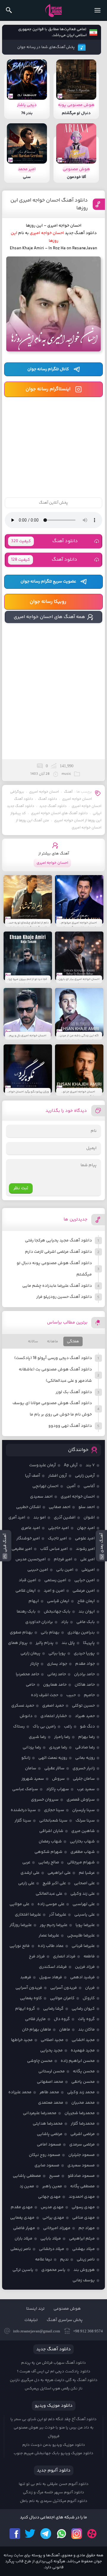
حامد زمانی (57, 1674)
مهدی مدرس (52, 2207)
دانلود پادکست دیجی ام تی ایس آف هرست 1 (54, 2371)
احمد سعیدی (41, 1497)
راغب (68, 1727)
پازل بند (68, 1643)
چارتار (34, 1664)
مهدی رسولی (83, 2207)
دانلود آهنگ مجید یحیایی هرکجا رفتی (58, 1241)
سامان (31, 1768)
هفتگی (73, 1341)
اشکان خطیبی (28, 1507)
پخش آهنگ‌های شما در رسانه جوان (46, 47)
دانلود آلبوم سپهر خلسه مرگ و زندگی (53, 2492)
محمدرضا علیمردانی (40, 2113)
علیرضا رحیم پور (54, 1925)
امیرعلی (88, 1570)
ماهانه (52, 1341)
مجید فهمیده (83, 2051)
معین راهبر (52, 2186)
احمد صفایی (60, 1507)
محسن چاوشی (40, 2061)
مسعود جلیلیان (82, 2155)
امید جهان (86, 1528)
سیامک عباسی (25, 1789)
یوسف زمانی (84, 2280)
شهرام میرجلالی (81, 1862)
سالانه (33, 1341)
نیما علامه (44, 2260)
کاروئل (89, 1998)
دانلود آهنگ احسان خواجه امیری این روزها (49, 204)
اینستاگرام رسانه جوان (48, 389)
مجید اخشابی (83, 2040)
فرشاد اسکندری (53, 1967)
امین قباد (27, 1580)
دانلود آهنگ (44, 541)
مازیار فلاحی (35, 2019)
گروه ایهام (25, 2009)
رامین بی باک (44, 1727)
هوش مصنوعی (67, 2309)
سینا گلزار (23, 1821)
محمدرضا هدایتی (48, 2124)
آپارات (92, 2534)
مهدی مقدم (22, 2207)
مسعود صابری (47, 2165)
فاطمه (89, 1956)
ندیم (64, 2260)
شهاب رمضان (50, 1842)
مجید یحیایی (51, 2051)
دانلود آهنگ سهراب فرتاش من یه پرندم (53, 2363)
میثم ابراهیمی (82, 2239)
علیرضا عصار (49, 1936)
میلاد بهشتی (84, 2249)
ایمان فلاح (86, 1601)
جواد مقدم (85, 1664)
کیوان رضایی (83, 2009)
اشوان (89, 1518)
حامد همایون (55, 1685)
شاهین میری (83, 1831)
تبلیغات (31, 2320)
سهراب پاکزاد (58, 1789)
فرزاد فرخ (37, 1956)
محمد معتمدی (51, 2103)
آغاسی (89, 1486)
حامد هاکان (85, 1685)
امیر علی (88, 1559)
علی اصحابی (84, 1883)
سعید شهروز (33, 1779)
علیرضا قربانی (83, 1946)
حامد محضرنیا (27, 1674)
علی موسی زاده (51, 1904)
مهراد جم (87, 2228)
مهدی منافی (84, 2218)
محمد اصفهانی (50, 2082)
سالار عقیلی (54, 1768)
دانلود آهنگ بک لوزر (74, 1392)
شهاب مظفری (83, 1852)
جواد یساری (57, 1664)
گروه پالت (86, 2019)
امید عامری (31, 1528)
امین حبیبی (38, 1570)
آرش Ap (71, 1465)
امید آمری (17, 1518)
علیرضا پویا (85, 1925)
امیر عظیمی (22, 1549)
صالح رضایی (49, 1862)
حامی (30, 1685)
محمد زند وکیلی (81, 2092)
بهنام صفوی (21, 1633)
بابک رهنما (26, 1612)
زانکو (26, 1758)
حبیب (71, 1695)
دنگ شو (87, 1727)
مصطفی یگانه (82, 2186)
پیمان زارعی (30, 1653)
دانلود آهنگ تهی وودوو (70, 1426)
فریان (90, 1988)
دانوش (26, 1716)
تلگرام (46, 2534)
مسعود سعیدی (81, 2165)
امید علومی (85, 1538)
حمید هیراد (85, 1716)
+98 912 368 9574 (88, 2331)
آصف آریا (33, 1476)
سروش (58, 1779)
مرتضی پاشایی (50, 2134)
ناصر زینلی (86, 2260)
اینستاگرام (77, 2534)
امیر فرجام (63, 1559)
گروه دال (62, 2019)
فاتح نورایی (20, 1946)
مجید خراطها (22, 2040)
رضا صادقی (85, 1747)
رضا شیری (37, 1737)
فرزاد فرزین (85, 1967)
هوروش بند (84, 2270)
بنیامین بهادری (81, 1633)
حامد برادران (84, 1674)
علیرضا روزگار (21, 1925)
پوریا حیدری (84, 1653)
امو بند (40, 1518)
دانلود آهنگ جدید (53, 806)
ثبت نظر (21, 1188)
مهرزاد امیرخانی (57, 2228)
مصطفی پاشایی (27, 2176)
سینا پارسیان (84, 1810)
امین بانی (65, 1570)
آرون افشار (58, 1476)
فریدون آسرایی (64, 1988)
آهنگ (68, 792)
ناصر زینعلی (21, 2249)
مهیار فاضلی (24, 2228)
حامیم (89, 1695)
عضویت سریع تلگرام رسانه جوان (48, 582)
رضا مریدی (58, 1747)
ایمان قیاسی (58, 1601)
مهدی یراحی (53, 2218)
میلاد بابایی (51, 2239)
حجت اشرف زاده (45, 1695)
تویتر (30, 2534)
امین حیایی (85, 1580)
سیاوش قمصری (81, 1800)
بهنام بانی (50, 1633)
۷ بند (90, 1465)
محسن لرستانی (52, 2071)
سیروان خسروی (45, 1800)
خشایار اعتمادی (54, 1716)
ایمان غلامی (26, 1591)
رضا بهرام (86, 1737)
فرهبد (26, 1977)
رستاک (19, 1727)
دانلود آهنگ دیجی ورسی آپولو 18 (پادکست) (53, 1358)
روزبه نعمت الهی (53, 1758)
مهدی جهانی (49, 2197)
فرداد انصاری (64, 1956)
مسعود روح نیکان (45, 2155)
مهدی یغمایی (22, 2218)
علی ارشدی (30, 1873)
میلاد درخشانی (52, 2249)
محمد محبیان (83, 2103)
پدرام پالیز (45, 1643)
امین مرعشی (84, 1591)
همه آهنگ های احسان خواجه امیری (49, 617)
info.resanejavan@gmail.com (37, 2331)
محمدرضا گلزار (83, 2124)
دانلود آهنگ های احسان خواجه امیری (59, 813)
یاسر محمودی (53, 2270)
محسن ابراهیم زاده (78, 2061)
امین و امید (54, 1591)
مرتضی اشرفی (83, 2134)
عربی (26, 1862)
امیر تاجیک (57, 1538)
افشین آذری (65, 1518)
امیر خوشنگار (28, 1538)
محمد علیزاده (20, 2092)
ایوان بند (87, 1612)
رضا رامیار (62, 1737)
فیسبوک (15, 2534)
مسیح (54, 2176)
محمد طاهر (49, 2092)
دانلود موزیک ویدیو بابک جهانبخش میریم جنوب (53, 2453)
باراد (65, 1622)
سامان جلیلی (84, 1779)
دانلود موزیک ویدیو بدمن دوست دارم (54, 2445)
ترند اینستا (35, 2309)
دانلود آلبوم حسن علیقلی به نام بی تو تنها (54, 2484)
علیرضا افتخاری (28, 1915)
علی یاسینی (85, 1915)
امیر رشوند (85, 1549)
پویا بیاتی (57, 1653)
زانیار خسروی (84, 1768)
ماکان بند (86, 2030)
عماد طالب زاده (51, 1946)
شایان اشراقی (51, 1831)
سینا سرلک (85, 1821)
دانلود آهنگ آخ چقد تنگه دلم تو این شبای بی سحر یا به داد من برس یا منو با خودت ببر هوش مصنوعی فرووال (53, 2428)
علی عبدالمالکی (49, 1894)
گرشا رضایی (53, 2009)
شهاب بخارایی (82, 1842)
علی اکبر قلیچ (54, 1883)
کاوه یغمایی (31, 1998)
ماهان (65, 2030)
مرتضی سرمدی (82, 2145)
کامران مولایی (62, 1998)
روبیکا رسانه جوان (48, 602)
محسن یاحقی (83, 2082)
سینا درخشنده (23, 1810)
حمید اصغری (53, 1706)
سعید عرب (86, 1789)
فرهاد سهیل (51, 1977)
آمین (71, 1486)
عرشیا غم (87, 1873)
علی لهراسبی (84, 1904)
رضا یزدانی (32, 1747)
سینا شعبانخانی (53, 1821)
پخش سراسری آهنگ (65, 2320)
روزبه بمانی (85, 1758)
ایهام (34, 1601)
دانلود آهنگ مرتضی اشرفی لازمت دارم (58, 1252)
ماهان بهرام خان (37, 2030)
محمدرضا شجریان (80, 2113)
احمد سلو (87, 1507)
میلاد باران (23, 2239)
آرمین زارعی (85, 1476)
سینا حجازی (54, 1810)
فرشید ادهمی (82, 1977)
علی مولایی (19, 1904)
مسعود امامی (49, 2145)
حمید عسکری (23, 1706)
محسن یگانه (84, 2071)
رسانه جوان (53, 10)
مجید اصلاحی (52, 2040)
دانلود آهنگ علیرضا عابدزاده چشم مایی (57, 1286)
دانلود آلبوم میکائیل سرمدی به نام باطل (54, 2501)
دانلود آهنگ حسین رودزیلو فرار (64, 1297)
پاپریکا (89, 1643)
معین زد (27, 2186)
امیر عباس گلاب (54, 1549)
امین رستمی (55, 1580)
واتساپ (61, 2534)
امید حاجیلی (59, 1528)
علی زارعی (26, 1883)
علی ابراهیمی (59, 1873)
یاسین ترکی (23, 2270)
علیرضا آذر (58, 1915)
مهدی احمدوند (82, 2197)
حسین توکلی (83, 1706)
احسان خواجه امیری (44, 792)
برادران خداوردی (39, 1622)
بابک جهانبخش (57, 1612)
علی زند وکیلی (83, 1894)
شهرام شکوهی (48, 1852)
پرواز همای (18, 1643)
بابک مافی (86, 1622)
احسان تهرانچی (45, 1486)
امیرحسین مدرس (31, 1559)
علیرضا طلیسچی (81, 1936)
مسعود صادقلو (81, 2176)
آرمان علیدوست (43, 1465)
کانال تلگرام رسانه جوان (48, 369)
